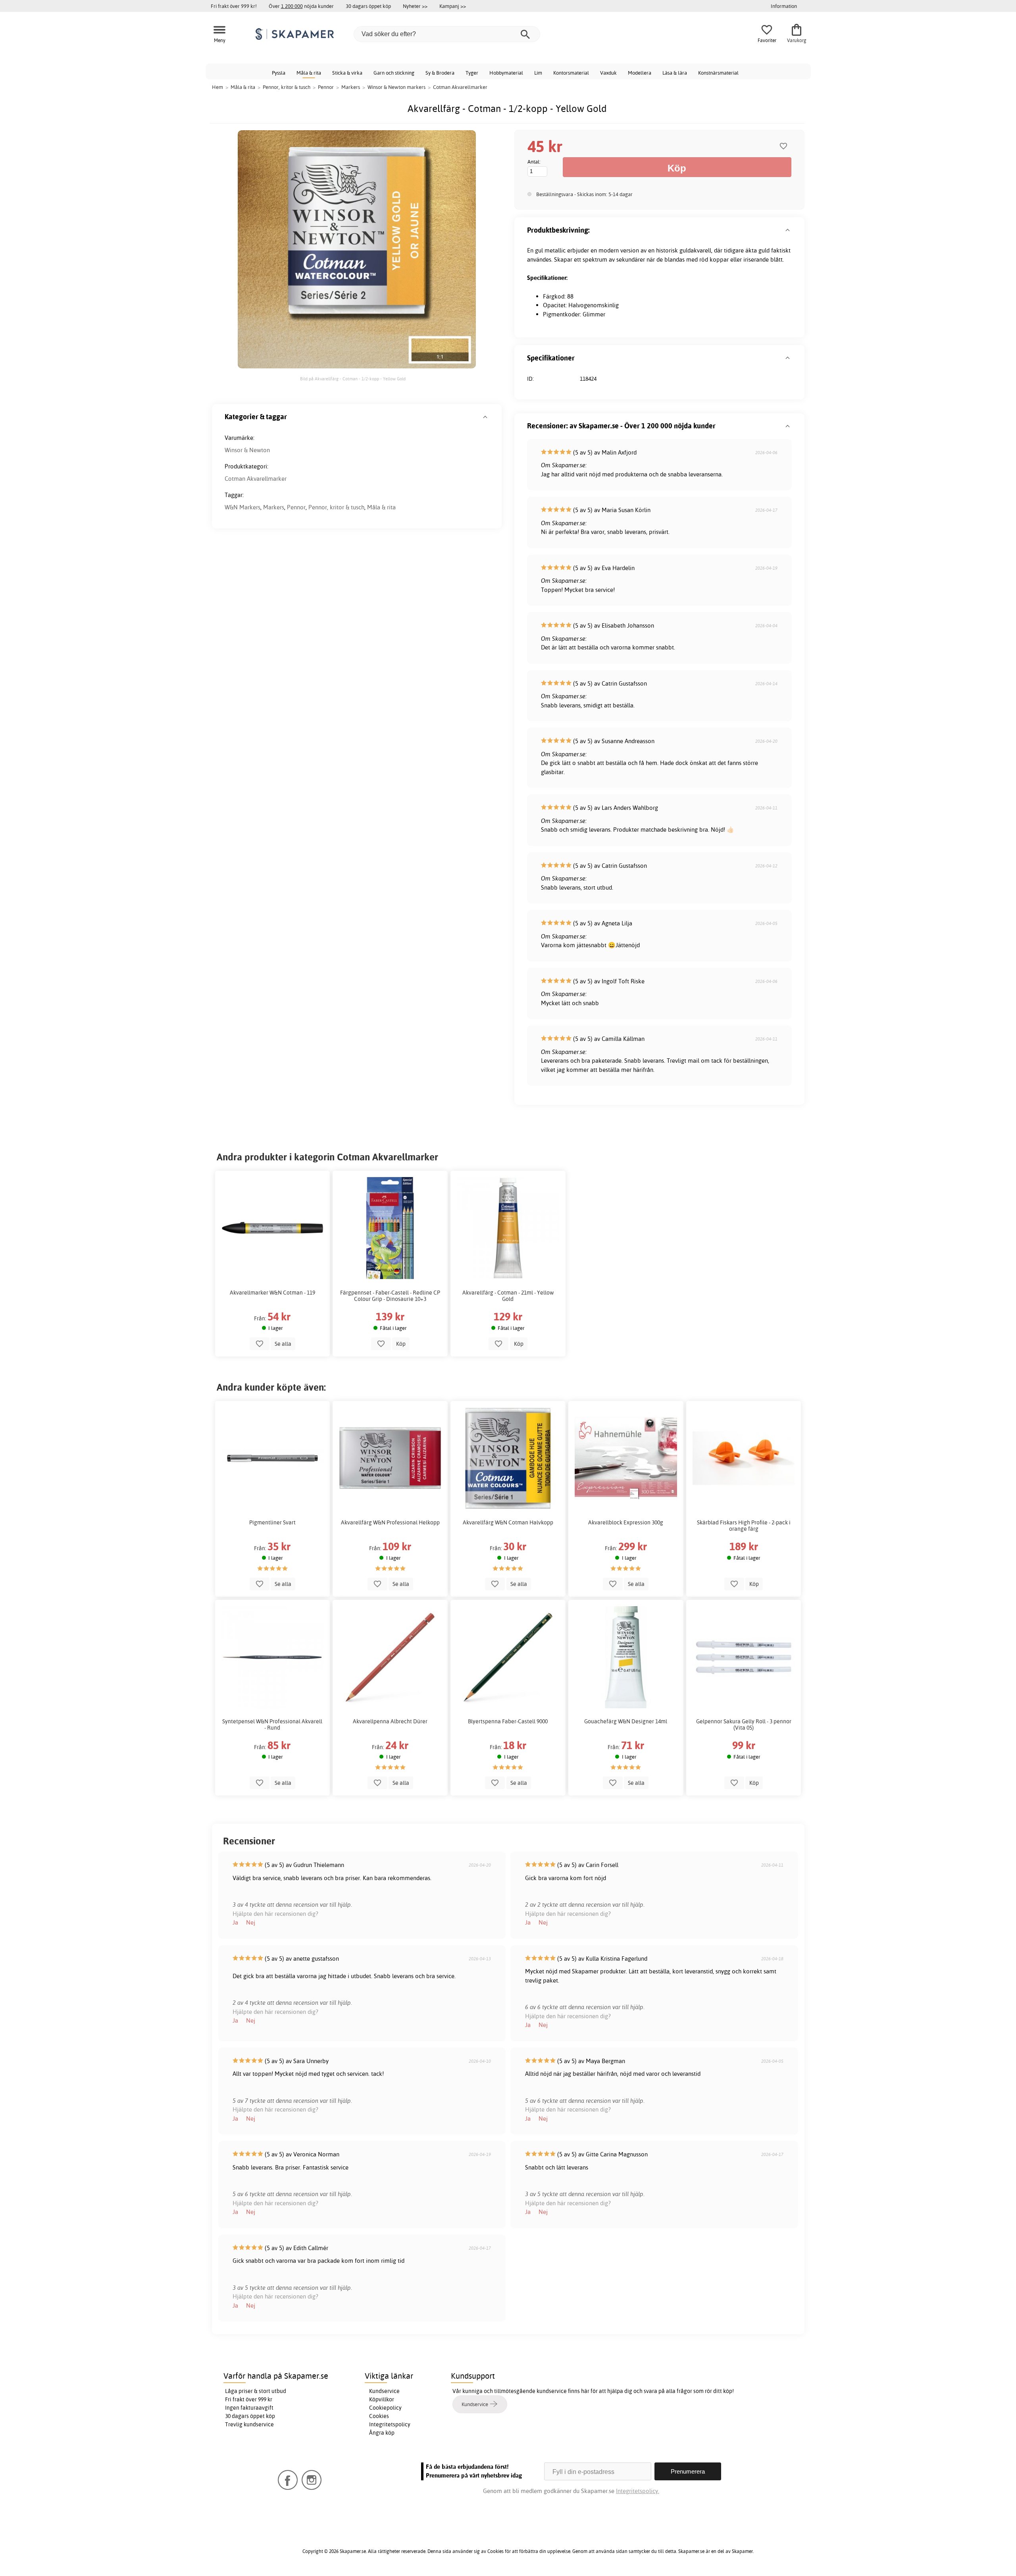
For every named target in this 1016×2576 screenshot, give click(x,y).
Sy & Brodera (440, 73)
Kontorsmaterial (571, 73)
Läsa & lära (675, 73)
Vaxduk (608, 73)
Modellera (640, 73)
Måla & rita (309, 73)
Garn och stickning (394, 73)
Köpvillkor (382, 2399)
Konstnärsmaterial (718, 73)
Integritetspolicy (390, 2424)
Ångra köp (382, 2433)
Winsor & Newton (247, 450)
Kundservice (384, 2391)
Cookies (379, 2416)
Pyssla (279, 73)
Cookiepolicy (385, 2408)
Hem (217, 87)
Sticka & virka (347, 73)
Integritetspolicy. (638, 2491)
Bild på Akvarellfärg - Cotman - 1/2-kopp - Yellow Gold (353, 379)
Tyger (472, 73)
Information (784, 6)
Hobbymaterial (506, 73)
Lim (538, 73)
